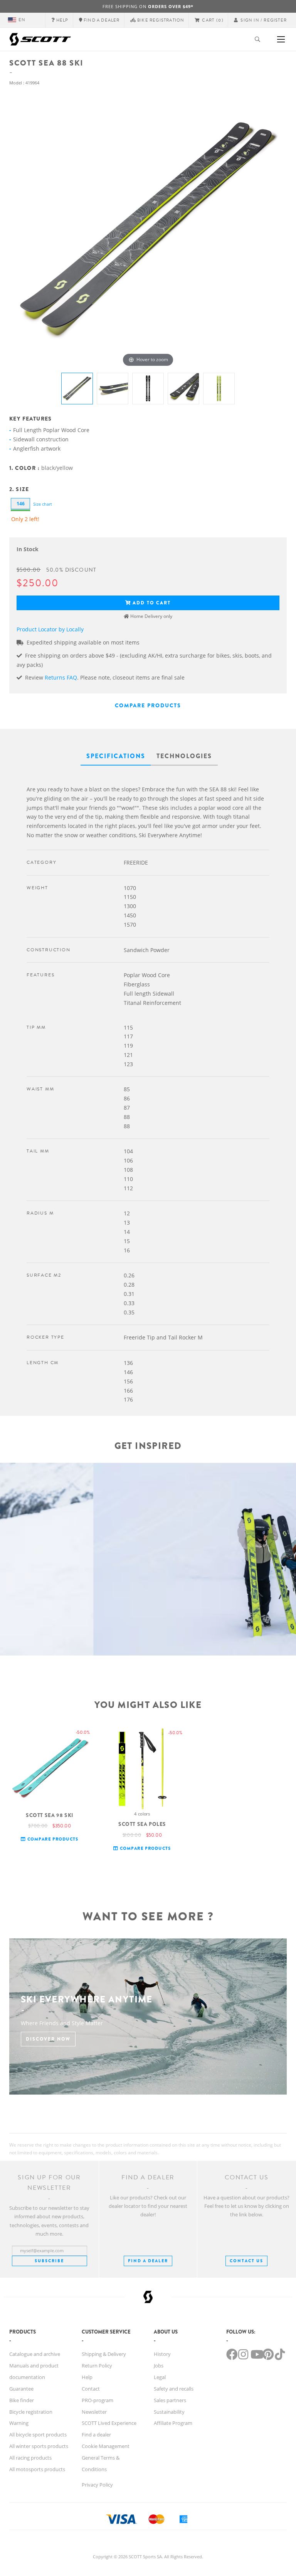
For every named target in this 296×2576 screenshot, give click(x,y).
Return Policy (97, 2366)
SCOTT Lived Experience (109, 2423)
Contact (91, 2389)
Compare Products (148, 705)
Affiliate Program (173, 2423)
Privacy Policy (97, 2485)
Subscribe (49, 2261)
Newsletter (94, 2412)
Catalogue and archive (35, 2354)
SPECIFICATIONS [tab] (116, 756)
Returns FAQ (61, 677)
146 (21, 504)
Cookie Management (106, 2446)
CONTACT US (246, 2261)
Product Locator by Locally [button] (50, 629)
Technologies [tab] (184, 756)
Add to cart (152, 603)
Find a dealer (96, 2435)
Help (87, 2377)
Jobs (159, 2366)
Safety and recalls (174, 2389)
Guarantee (21, 2389)
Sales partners (170, 2400)
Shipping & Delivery (104, 2354)
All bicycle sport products (38, 2435)
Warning (19, 2423)
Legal (160, 2377)
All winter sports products (39, 2446)
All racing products (30, 2458)
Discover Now (48, 2039)
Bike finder (22, 2400)
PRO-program (98, 2400)
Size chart (43, 504)
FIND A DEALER (148, 2261)
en (22, 20)
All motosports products (37, 2469)
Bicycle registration (31, 2412)
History (162, 2354)
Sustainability (169, 2412)
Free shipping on (148, 6)
